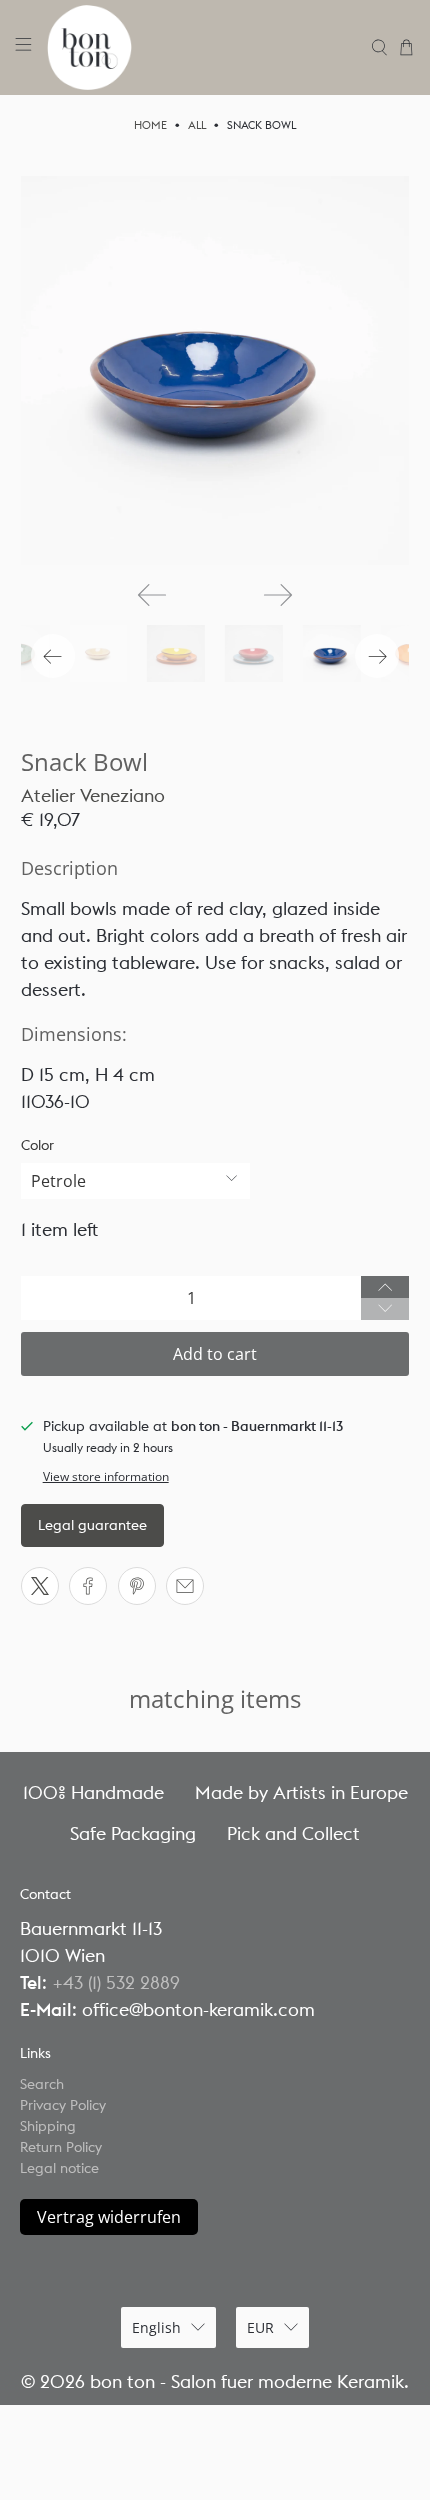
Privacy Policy (63, 2105)
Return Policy (61, 2147)
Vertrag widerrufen (109, 2217)
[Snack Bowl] (215, 370)
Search (42, 2084)
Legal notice (59, 2168)
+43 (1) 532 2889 (116, 1982)
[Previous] (152, 595)
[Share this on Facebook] (88, 1586)
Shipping (48, 2126)
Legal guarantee (92, 1525)
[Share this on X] (40, 1586)
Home (150, 125)
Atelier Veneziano (93, 795)
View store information (106, 1476)
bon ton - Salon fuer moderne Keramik (247, 2381)
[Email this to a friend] (185, 1586)
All (197, 125)
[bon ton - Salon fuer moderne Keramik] (202, 47)
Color (37, 1145)
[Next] (278, 595)
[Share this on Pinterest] (137, 1586)
